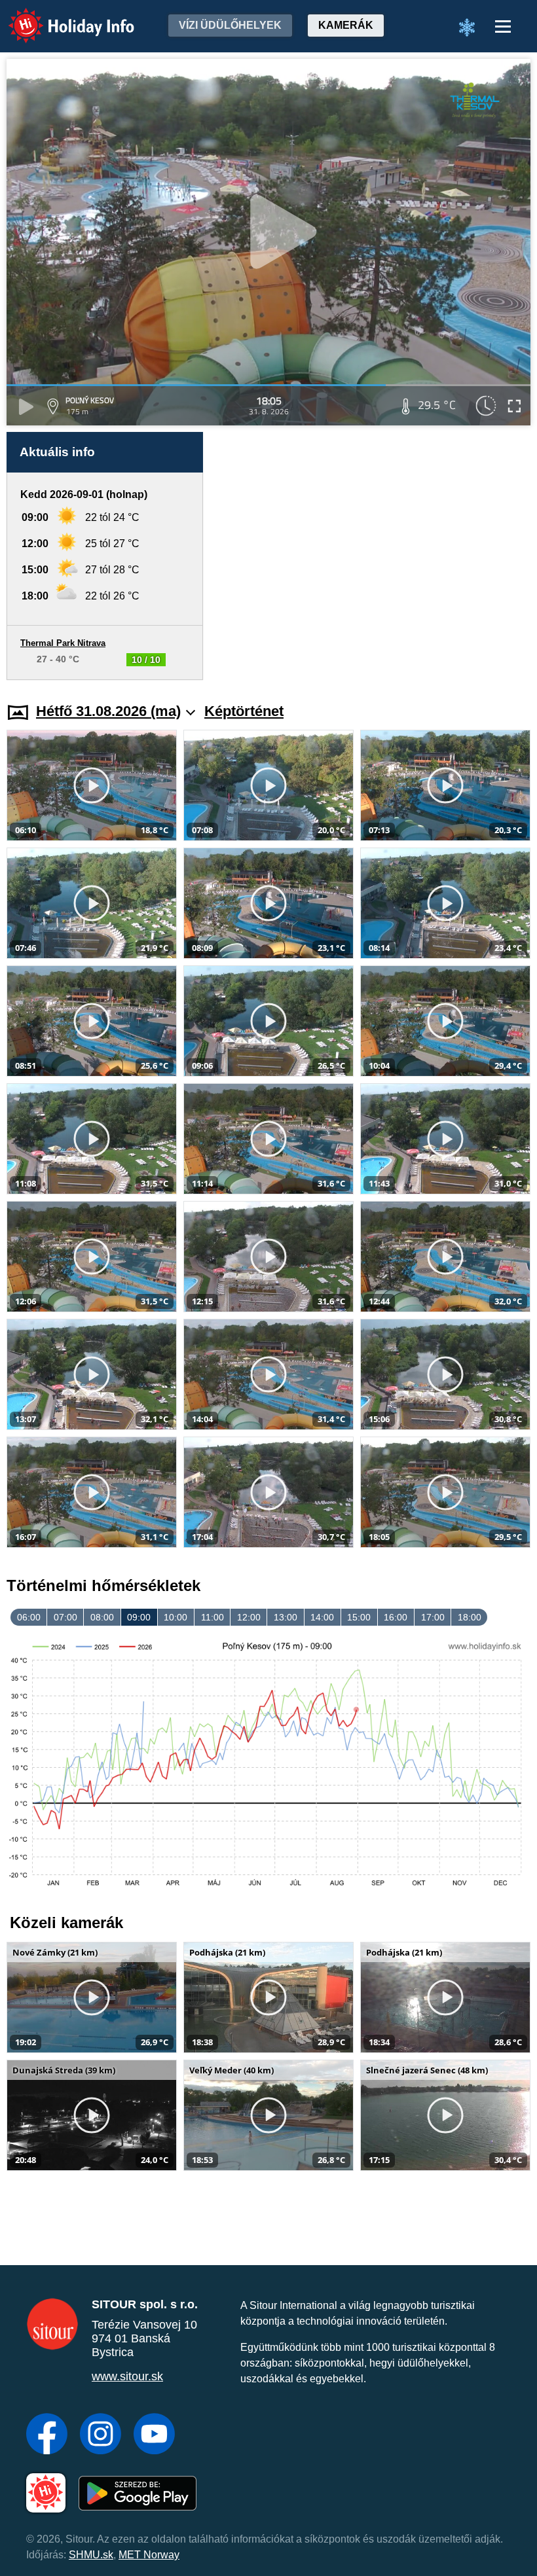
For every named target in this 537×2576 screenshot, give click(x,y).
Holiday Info (59, 17)
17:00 (433, 1617)
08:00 (102, 1617)
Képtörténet (244, 711)
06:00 (29, 1617)
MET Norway (149, 2555)
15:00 (359, 1617)
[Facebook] (47, 2435)
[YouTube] (154, 2435)
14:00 (322, 1617)
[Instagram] (101, 2435)
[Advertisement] (373, 556)
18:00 (470, 1617)
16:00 (396, 1617)
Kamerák (346, 25)
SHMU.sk (91, 2555)
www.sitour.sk (127, 2376)
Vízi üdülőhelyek (230, 25)
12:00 (249, 1617)
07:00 (65, 1617)
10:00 (176, 1617)
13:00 (286, 1617)
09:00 (139, 1617)
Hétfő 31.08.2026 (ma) (108, 711)
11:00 (213, 1617)
